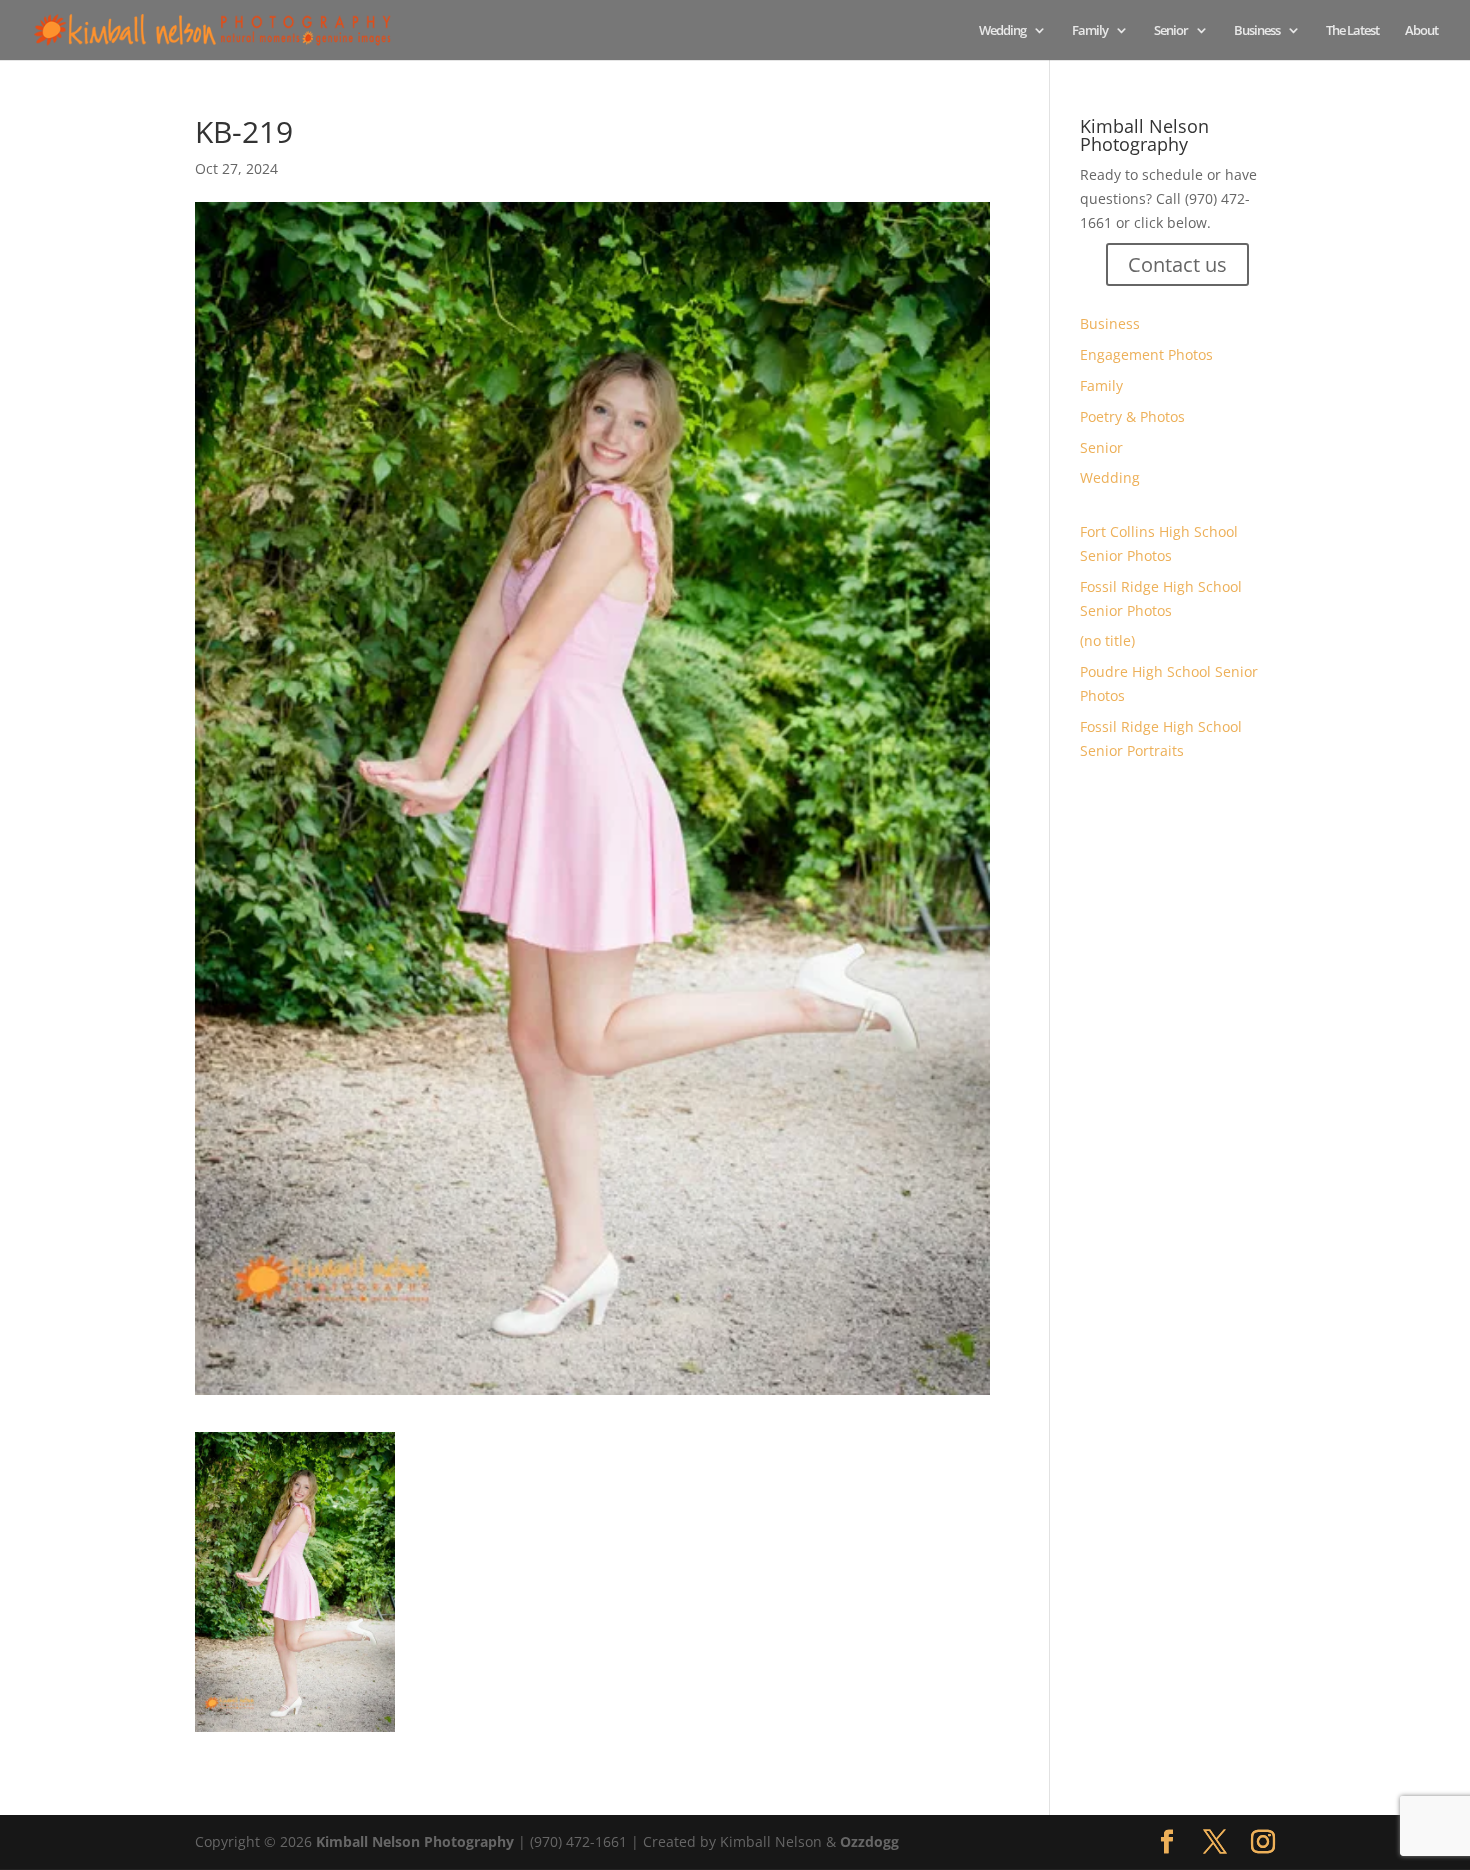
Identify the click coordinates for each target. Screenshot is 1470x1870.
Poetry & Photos (1132, 416)
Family (1090, 31)
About (1421, 31)
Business (1257, 31)
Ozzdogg (869, 1841)
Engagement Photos (1146, 354)
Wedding (1002, 31)
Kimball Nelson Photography (415, 1841)
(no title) (1107, 640)
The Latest (1352, 31)
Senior (1171, 31)
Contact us (1177, 264)
